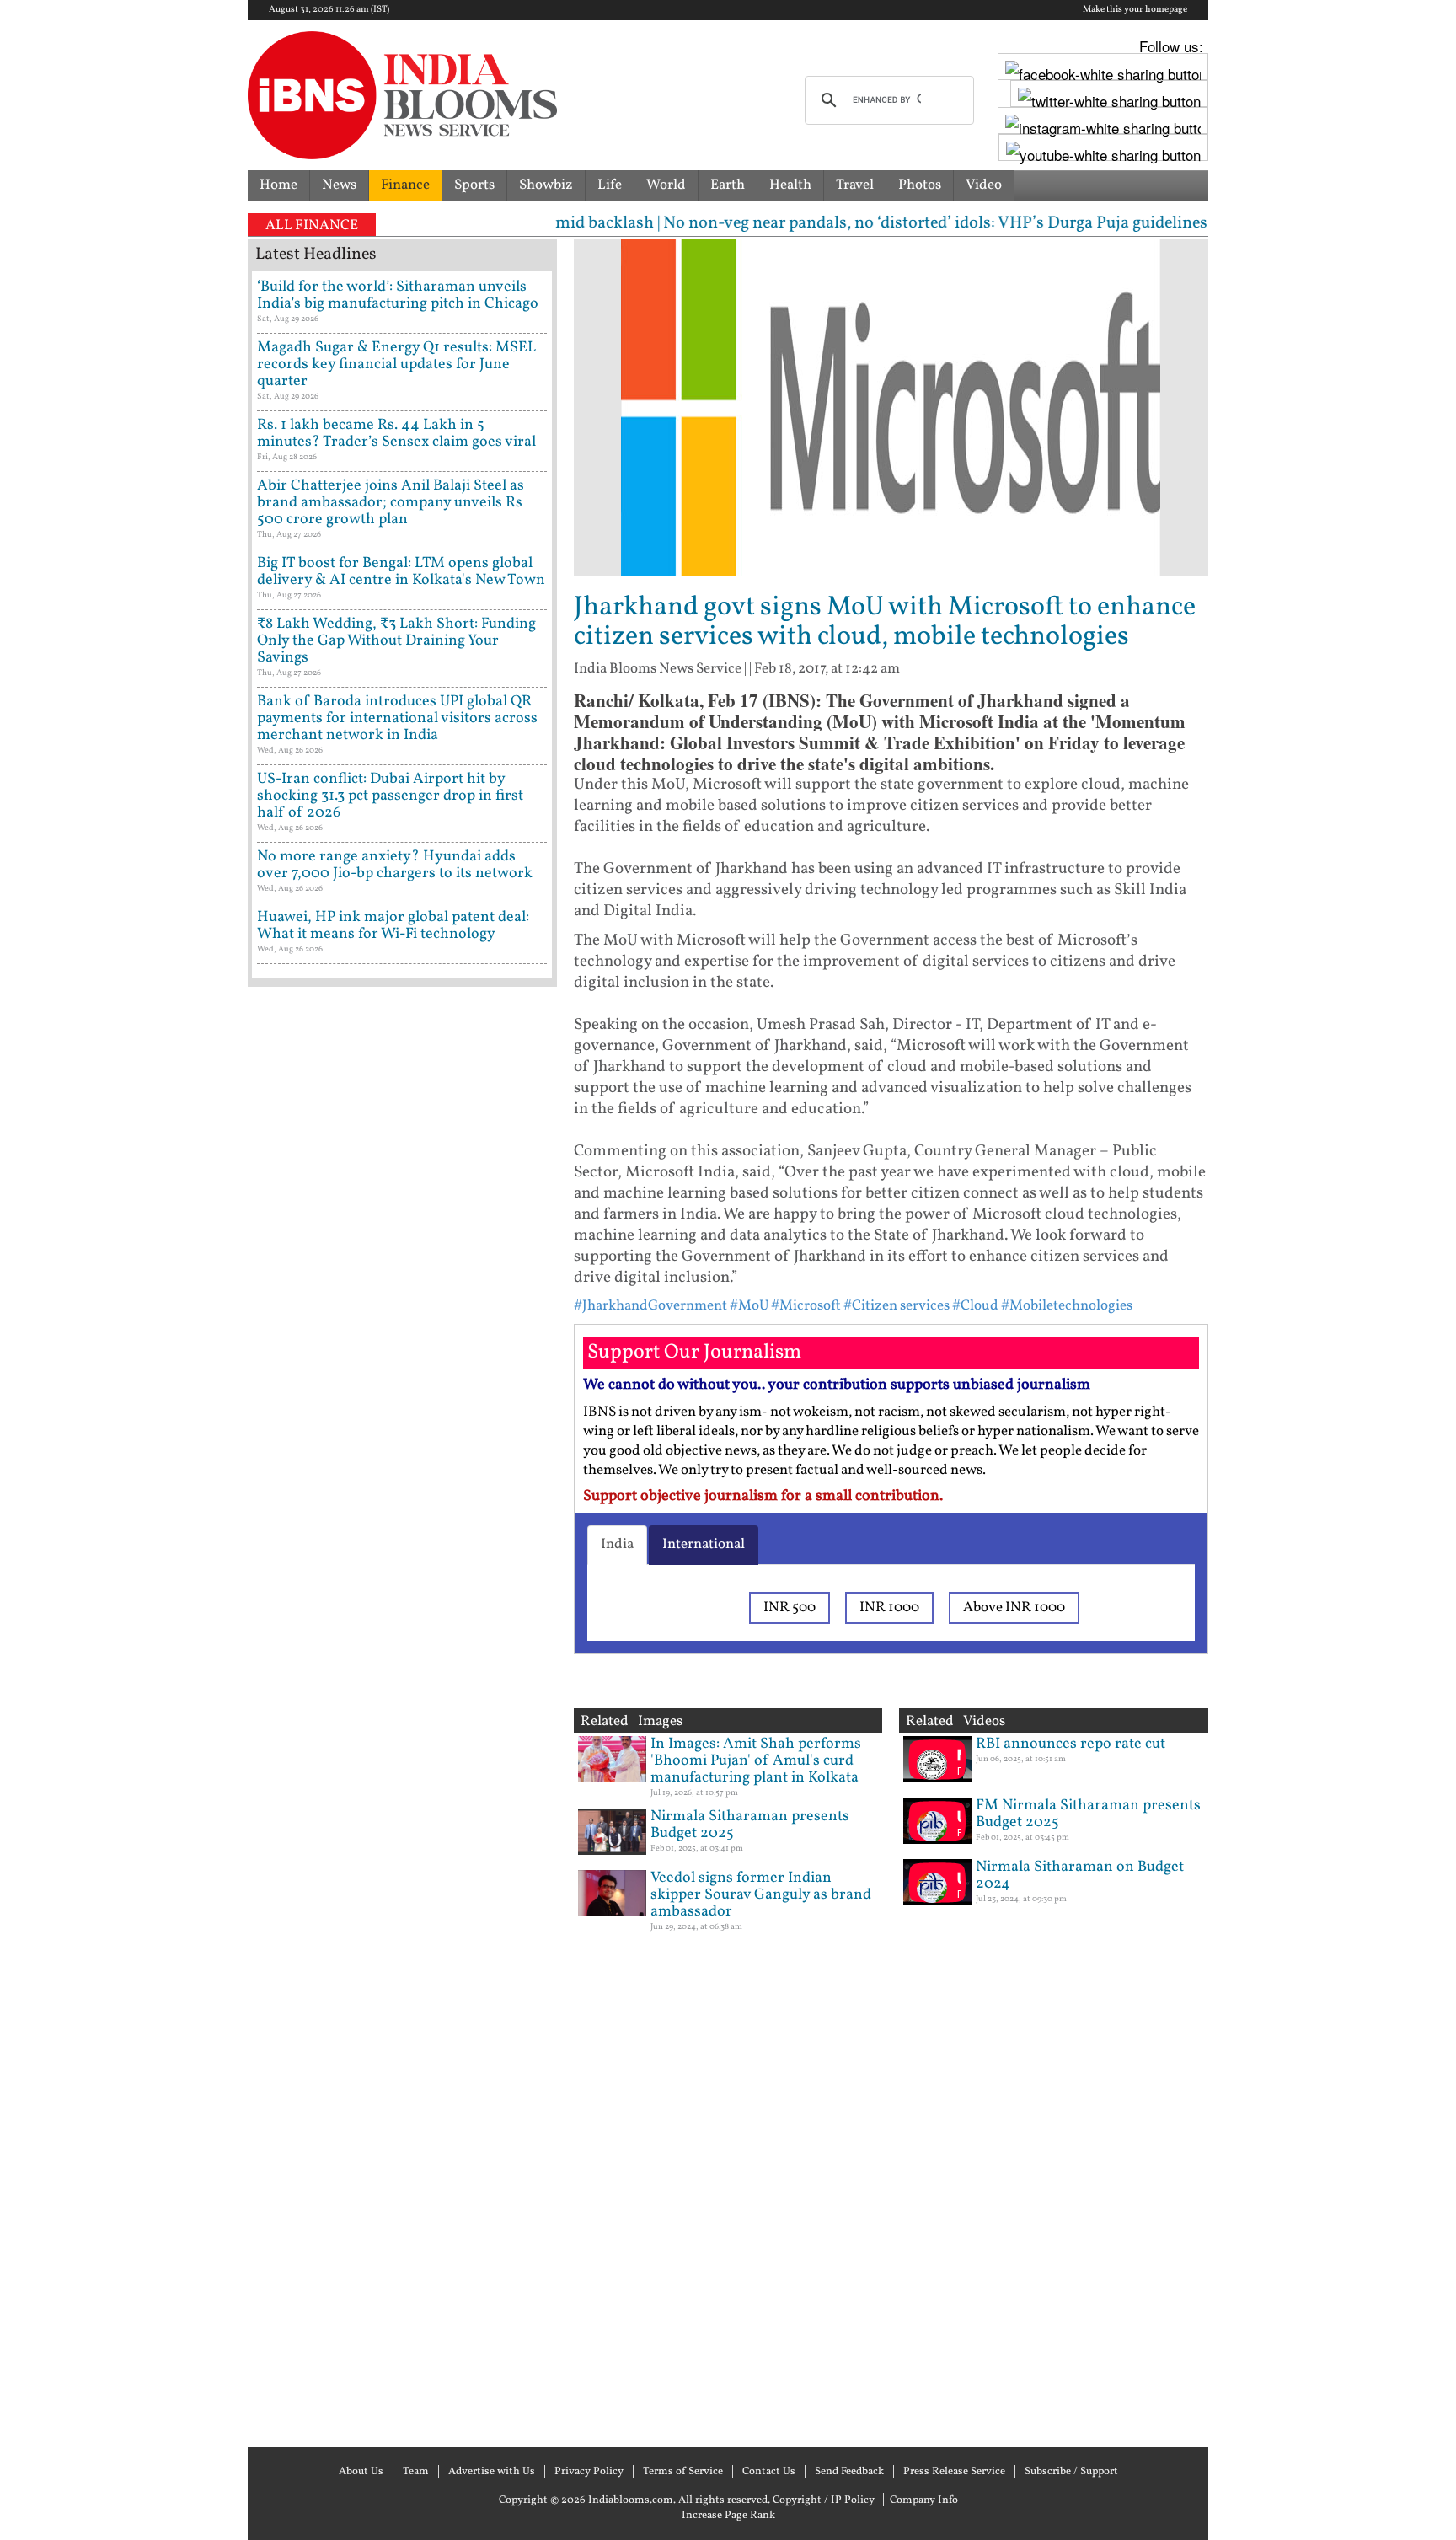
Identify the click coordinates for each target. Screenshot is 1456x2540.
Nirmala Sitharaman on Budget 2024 (1080, 1876)
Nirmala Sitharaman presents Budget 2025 (750, 1825)
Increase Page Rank (728, 2516)
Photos (920, 185)
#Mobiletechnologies (1067, 1306)
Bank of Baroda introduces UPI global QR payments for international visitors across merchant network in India (397, 718)
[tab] (617, 1545)
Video (984, 185)
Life (610, 185)
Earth (728, 185)
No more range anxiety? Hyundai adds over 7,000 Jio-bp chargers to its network (395, 865)
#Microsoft (806, 1306)
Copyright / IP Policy (824, 2500)
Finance (405, 185)
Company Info (924, 2500)
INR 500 (790, 1608)
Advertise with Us (492, 2472)
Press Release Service (954, 2472)
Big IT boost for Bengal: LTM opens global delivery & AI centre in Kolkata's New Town (401, 572)
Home (278, 185)
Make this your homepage (1135, 10)
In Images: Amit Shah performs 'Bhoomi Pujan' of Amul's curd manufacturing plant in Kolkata (756, 1761)
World (666, 185)
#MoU (749, 1306)
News (339, 185)
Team (416, 2472)
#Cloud (975, 1306)
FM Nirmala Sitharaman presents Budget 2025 (1088, 1814)
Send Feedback (849, 2472)
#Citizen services (897, 1306)
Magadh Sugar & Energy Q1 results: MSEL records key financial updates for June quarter (396, 364)
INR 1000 (889, 1608)
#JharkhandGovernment (650, 1306)
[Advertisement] (402, 1715)
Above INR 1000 (1014, 1608)
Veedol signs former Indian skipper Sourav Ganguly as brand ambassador (761, 1895)
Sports (474, 185)
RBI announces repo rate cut (1071, 1744)
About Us (361, 2472)
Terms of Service (683, 2472)
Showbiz (546, 185)
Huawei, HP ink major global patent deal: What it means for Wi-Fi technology (393, 926)
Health (790, 185)
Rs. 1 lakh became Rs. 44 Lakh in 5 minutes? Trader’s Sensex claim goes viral (396, 434)
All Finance (312, 225)
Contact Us (769, 2472)
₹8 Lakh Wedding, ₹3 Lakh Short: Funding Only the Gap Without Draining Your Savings (396, 641)
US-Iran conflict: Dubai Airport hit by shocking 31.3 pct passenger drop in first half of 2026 (390, 796)
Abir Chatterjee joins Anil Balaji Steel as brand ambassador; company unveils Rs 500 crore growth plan (391, 503)
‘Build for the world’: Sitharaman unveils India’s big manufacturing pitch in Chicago (398, 295)
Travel (855, 185)
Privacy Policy (589, 2472)
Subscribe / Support (1071, 2472)
